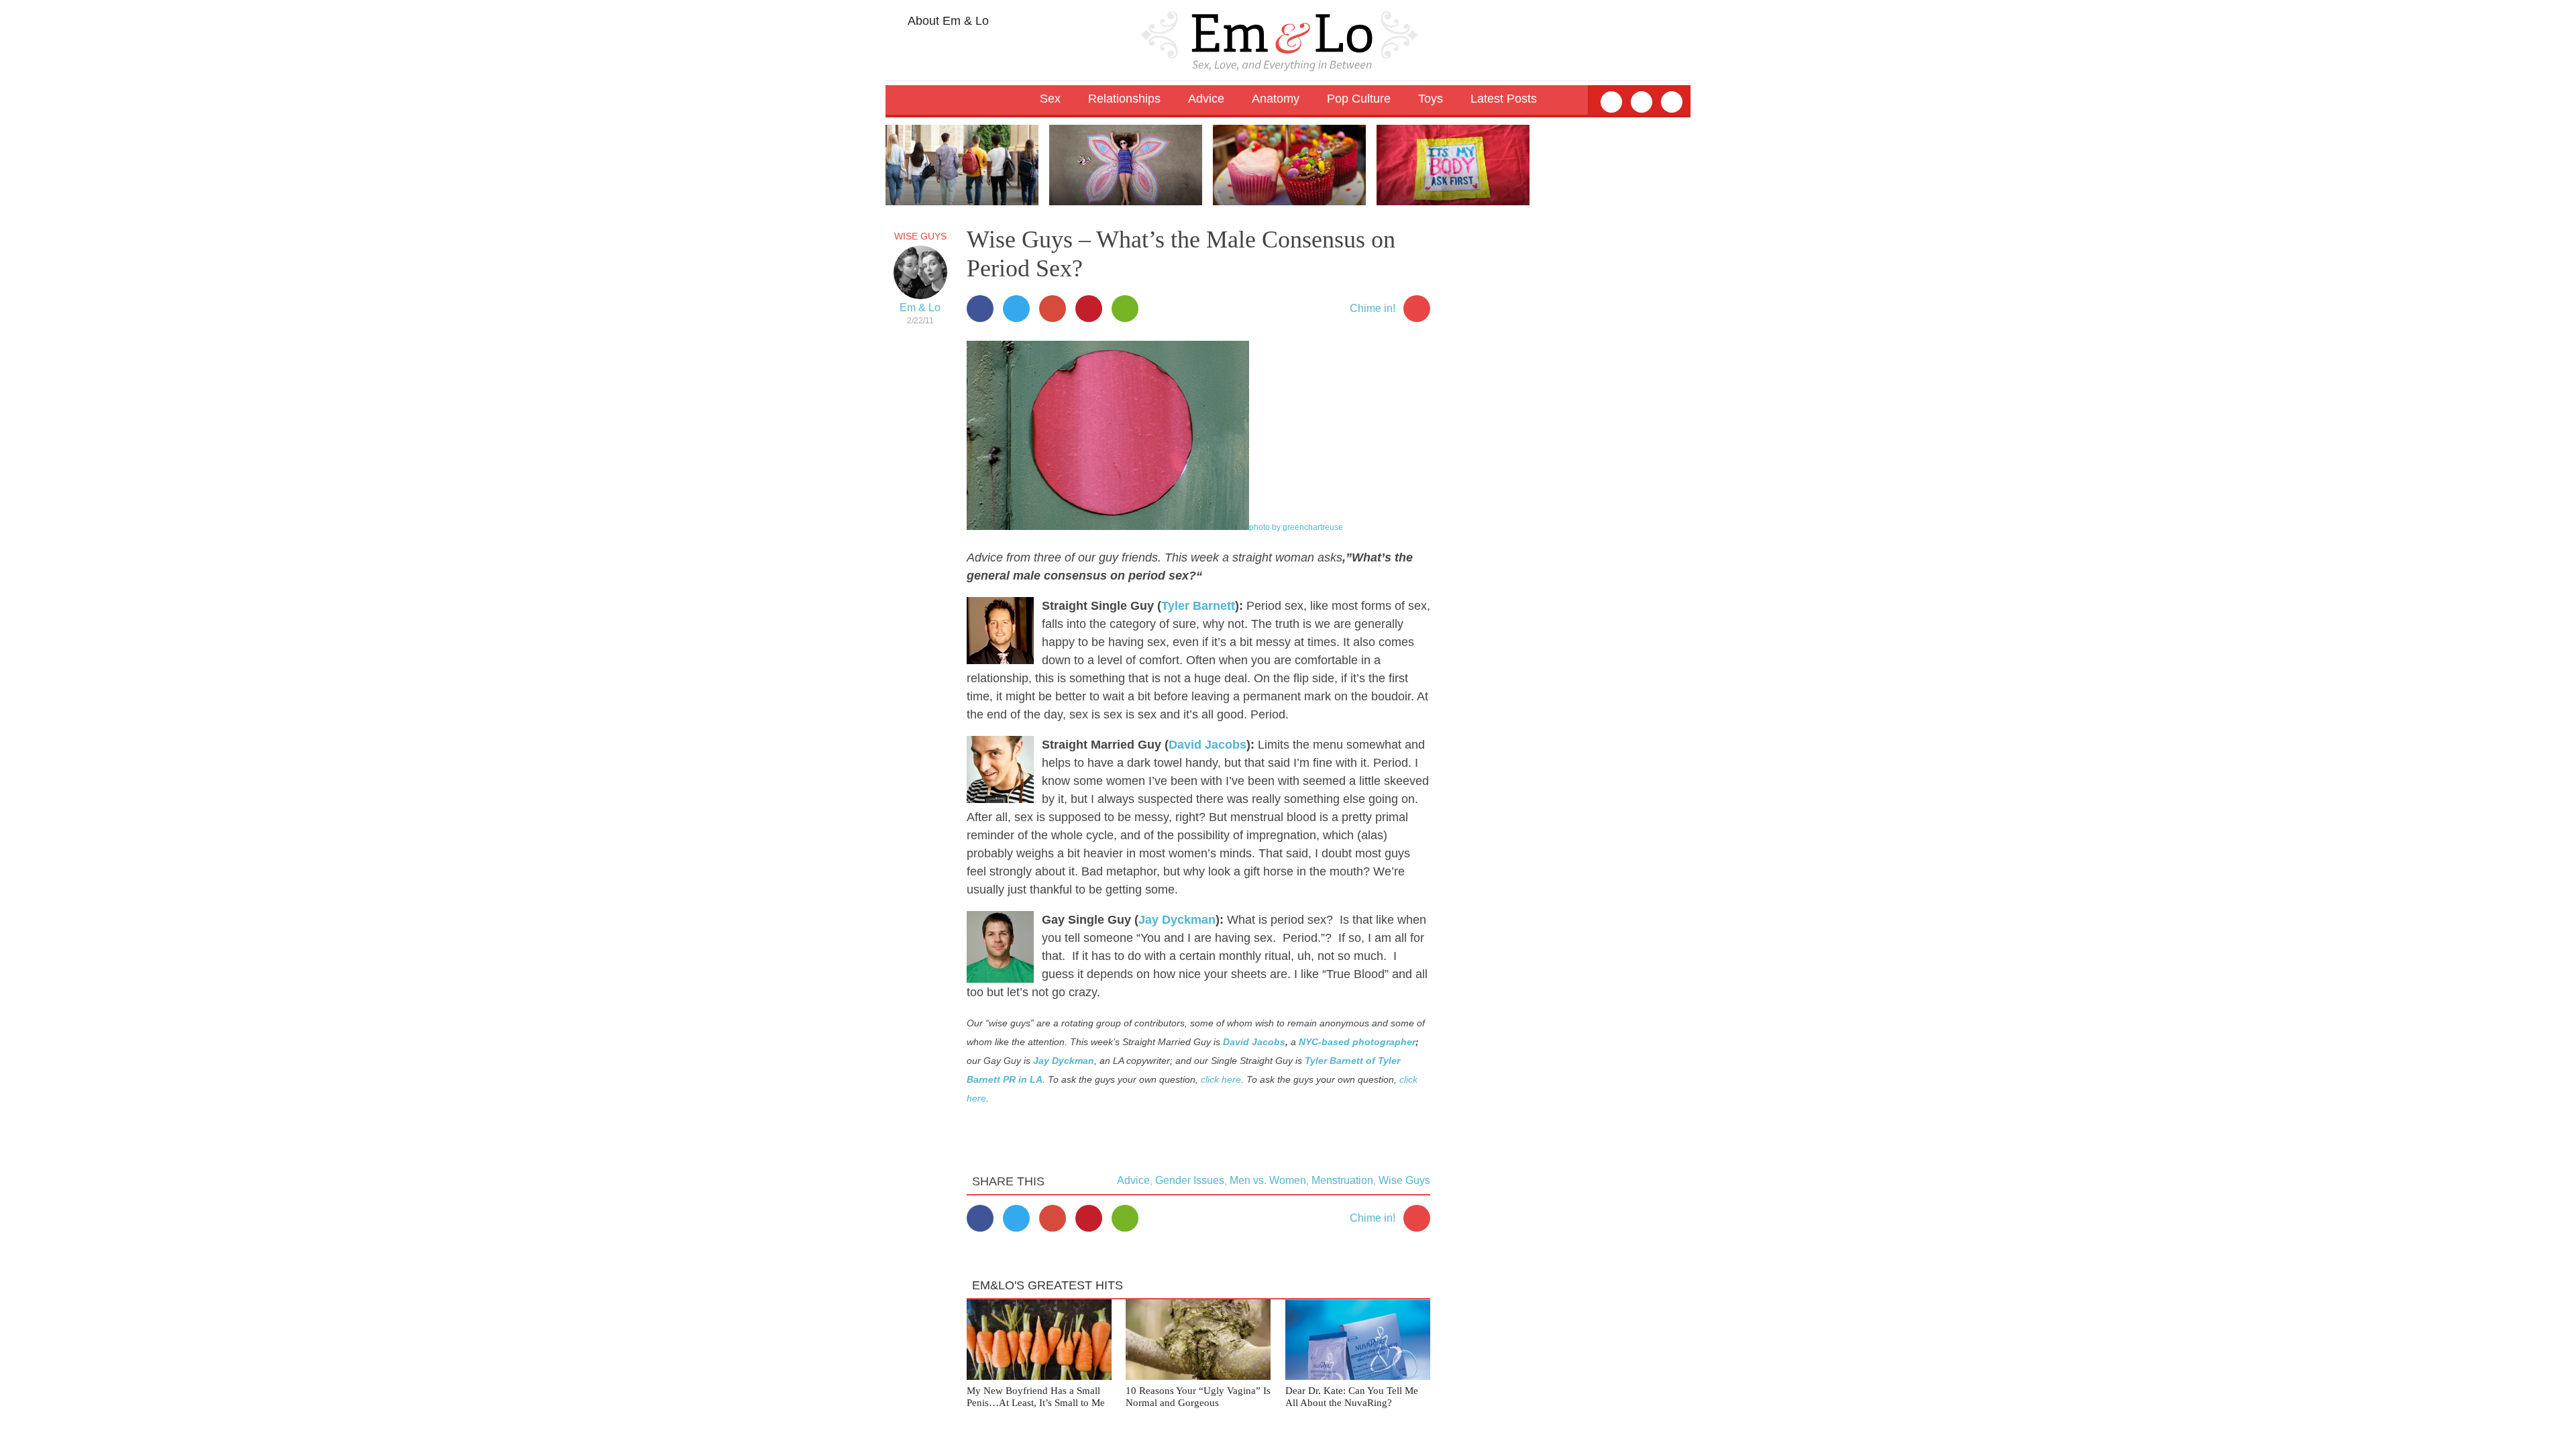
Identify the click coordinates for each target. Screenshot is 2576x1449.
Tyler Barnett (1198, 606)
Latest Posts (1504, 99)
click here (1221, 1079)
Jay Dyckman (1177, 920)
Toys (1431, 99)
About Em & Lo (947, 21)
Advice (1133, 1180)
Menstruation (1342, 1180)
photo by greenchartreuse (1296, 527)
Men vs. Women (1268, 1180)
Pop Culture (1359, 99)
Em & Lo (920, 308)
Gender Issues (1190, 1180)
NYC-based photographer (1357, 1042)
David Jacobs (1207, 745)
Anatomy (1276, 99)
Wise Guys (920, 236)
